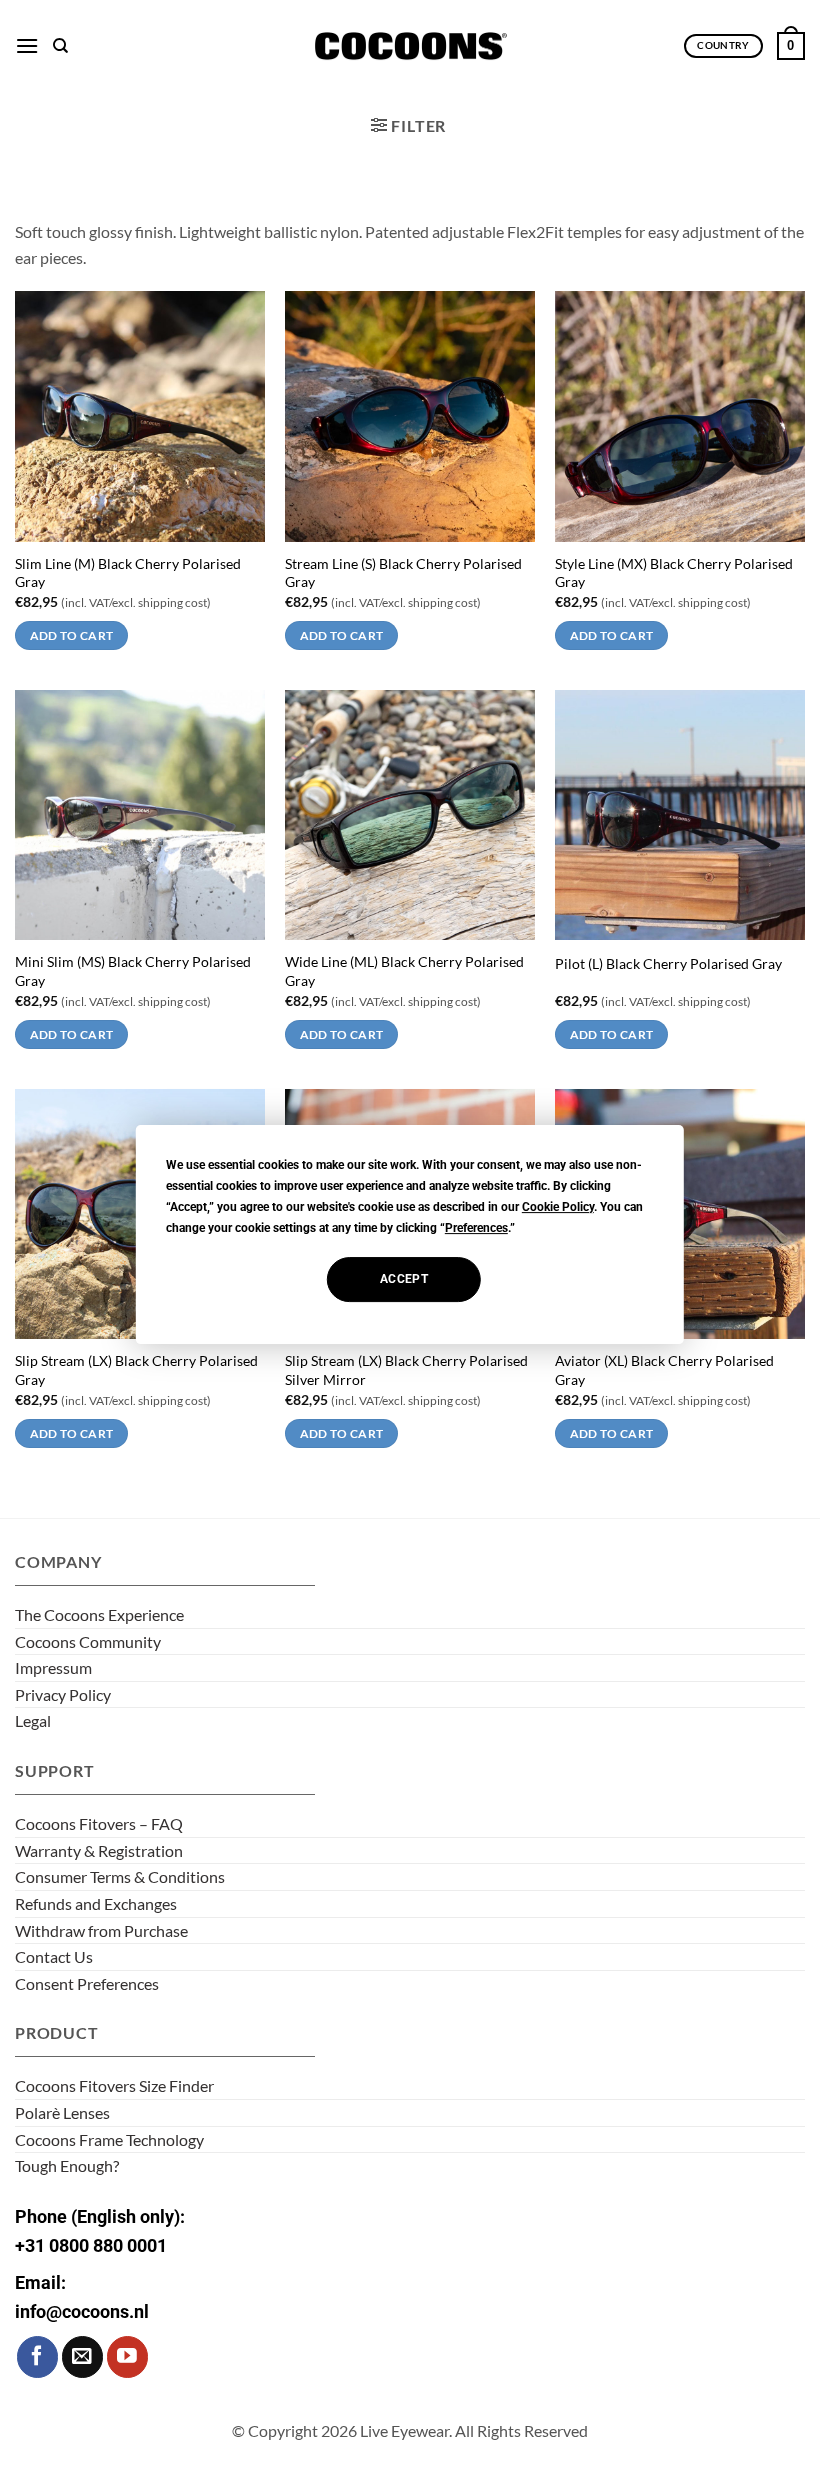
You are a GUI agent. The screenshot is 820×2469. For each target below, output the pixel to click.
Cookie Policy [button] (558, 1207)
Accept (404, 1279)
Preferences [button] (476, 1228)
